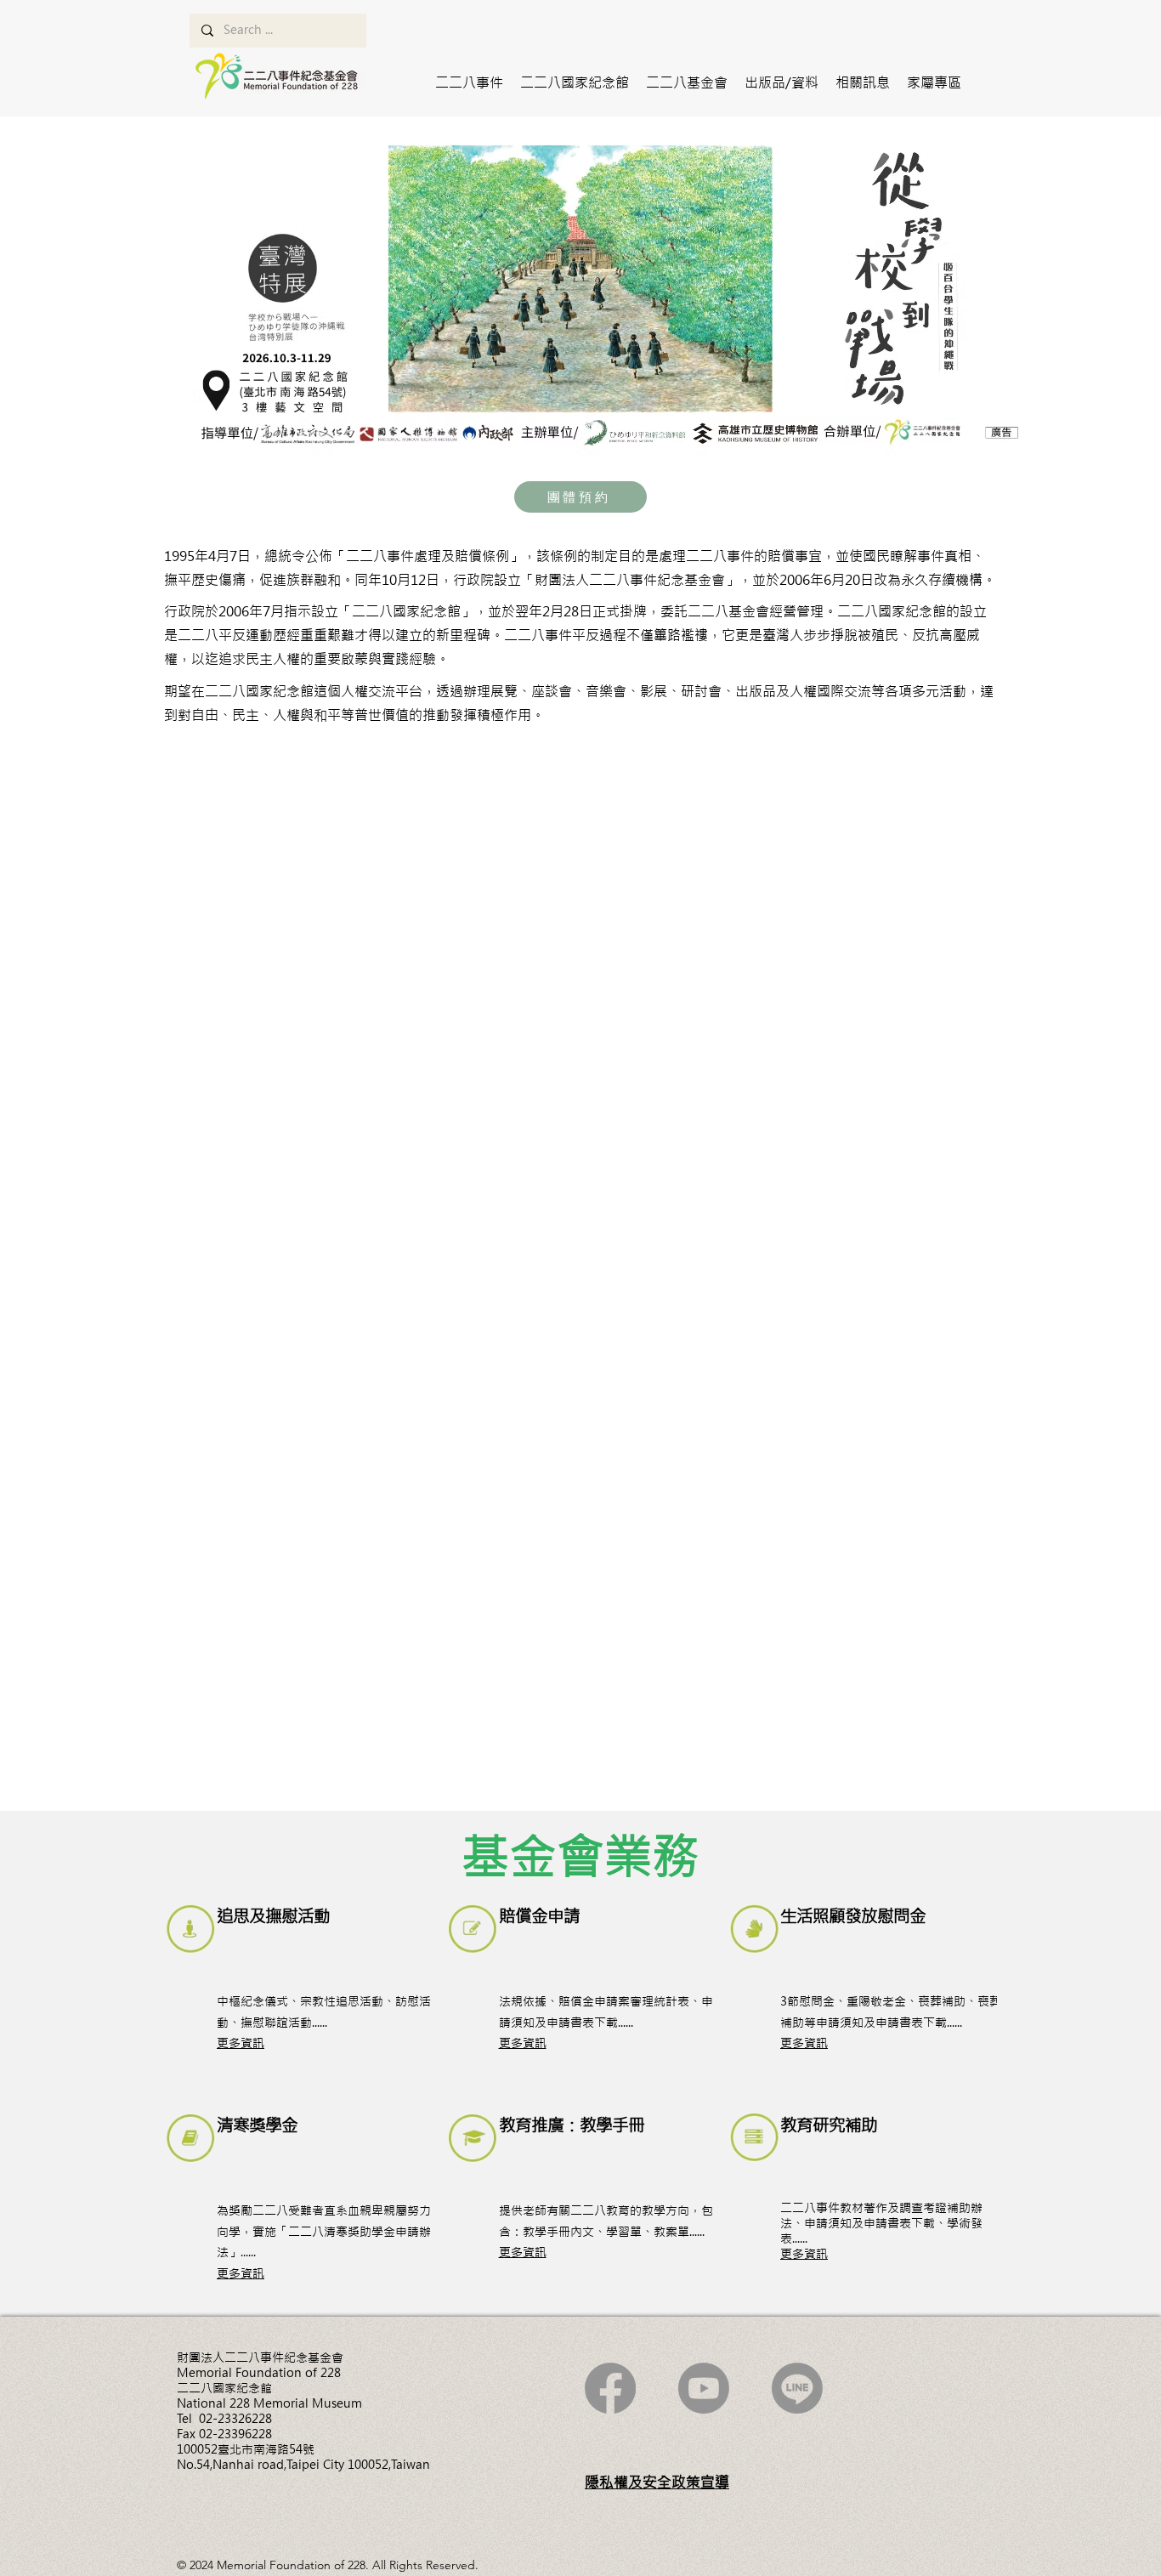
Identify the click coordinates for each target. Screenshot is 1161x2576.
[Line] (797, 2388)
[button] (469, 82)
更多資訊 (241, 2043)
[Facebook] (610, 2388)
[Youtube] (704, 2388)
